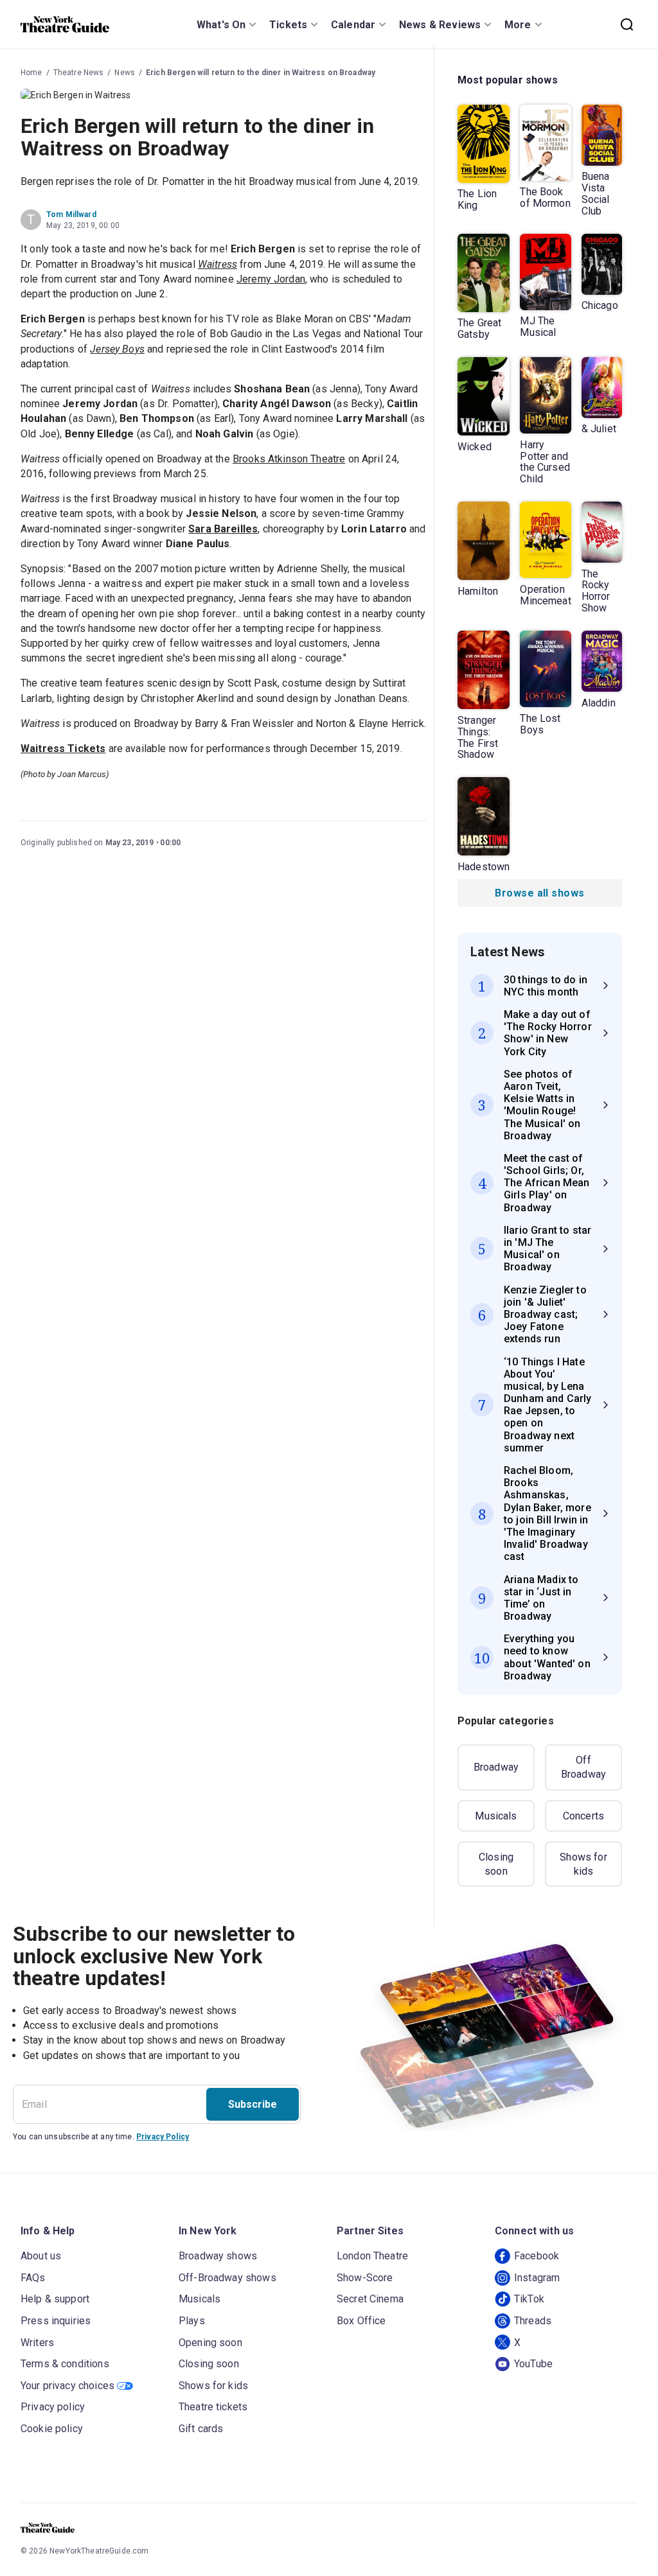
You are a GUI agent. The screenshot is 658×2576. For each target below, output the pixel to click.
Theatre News (79, 73)
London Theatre (372, 2256)
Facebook (537, 2256)
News (125, 73)
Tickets (288, 25)
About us (41, 2256)
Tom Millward (71, 215)
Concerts (583, 1816)
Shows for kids (583, 1864)
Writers (37, 2343)
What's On (221, 25)
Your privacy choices (67, 2386)
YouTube (533, 2364)
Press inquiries (56, 2321)
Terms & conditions (65, 2364)
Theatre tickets (213, 2407)
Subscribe (253, 2104)
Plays (192, 2321)
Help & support (55, 2299)
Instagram (537, 2278)
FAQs (33, 2278)
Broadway (496, 1767)
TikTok (529, 2299)
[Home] (65, 24)
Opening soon (210, 2343)
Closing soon (496, 1864)
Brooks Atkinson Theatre (289, 459)
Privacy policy (53, 2407)
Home (31, 73)
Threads (533, 2321)
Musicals (496, 1816)
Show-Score (365, 2278)
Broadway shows (218, 2256)
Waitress (218, 264)
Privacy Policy (163, 2137)
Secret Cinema (370, 2299)
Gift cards (201, 2429)
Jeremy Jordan (271, 279)
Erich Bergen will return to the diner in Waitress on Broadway (261, 73)
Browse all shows (539, 893)
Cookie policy (52, 2429)
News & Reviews (440, 25)
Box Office (361, 2321)
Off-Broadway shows (227, 2278)
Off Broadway (583, 1767)
